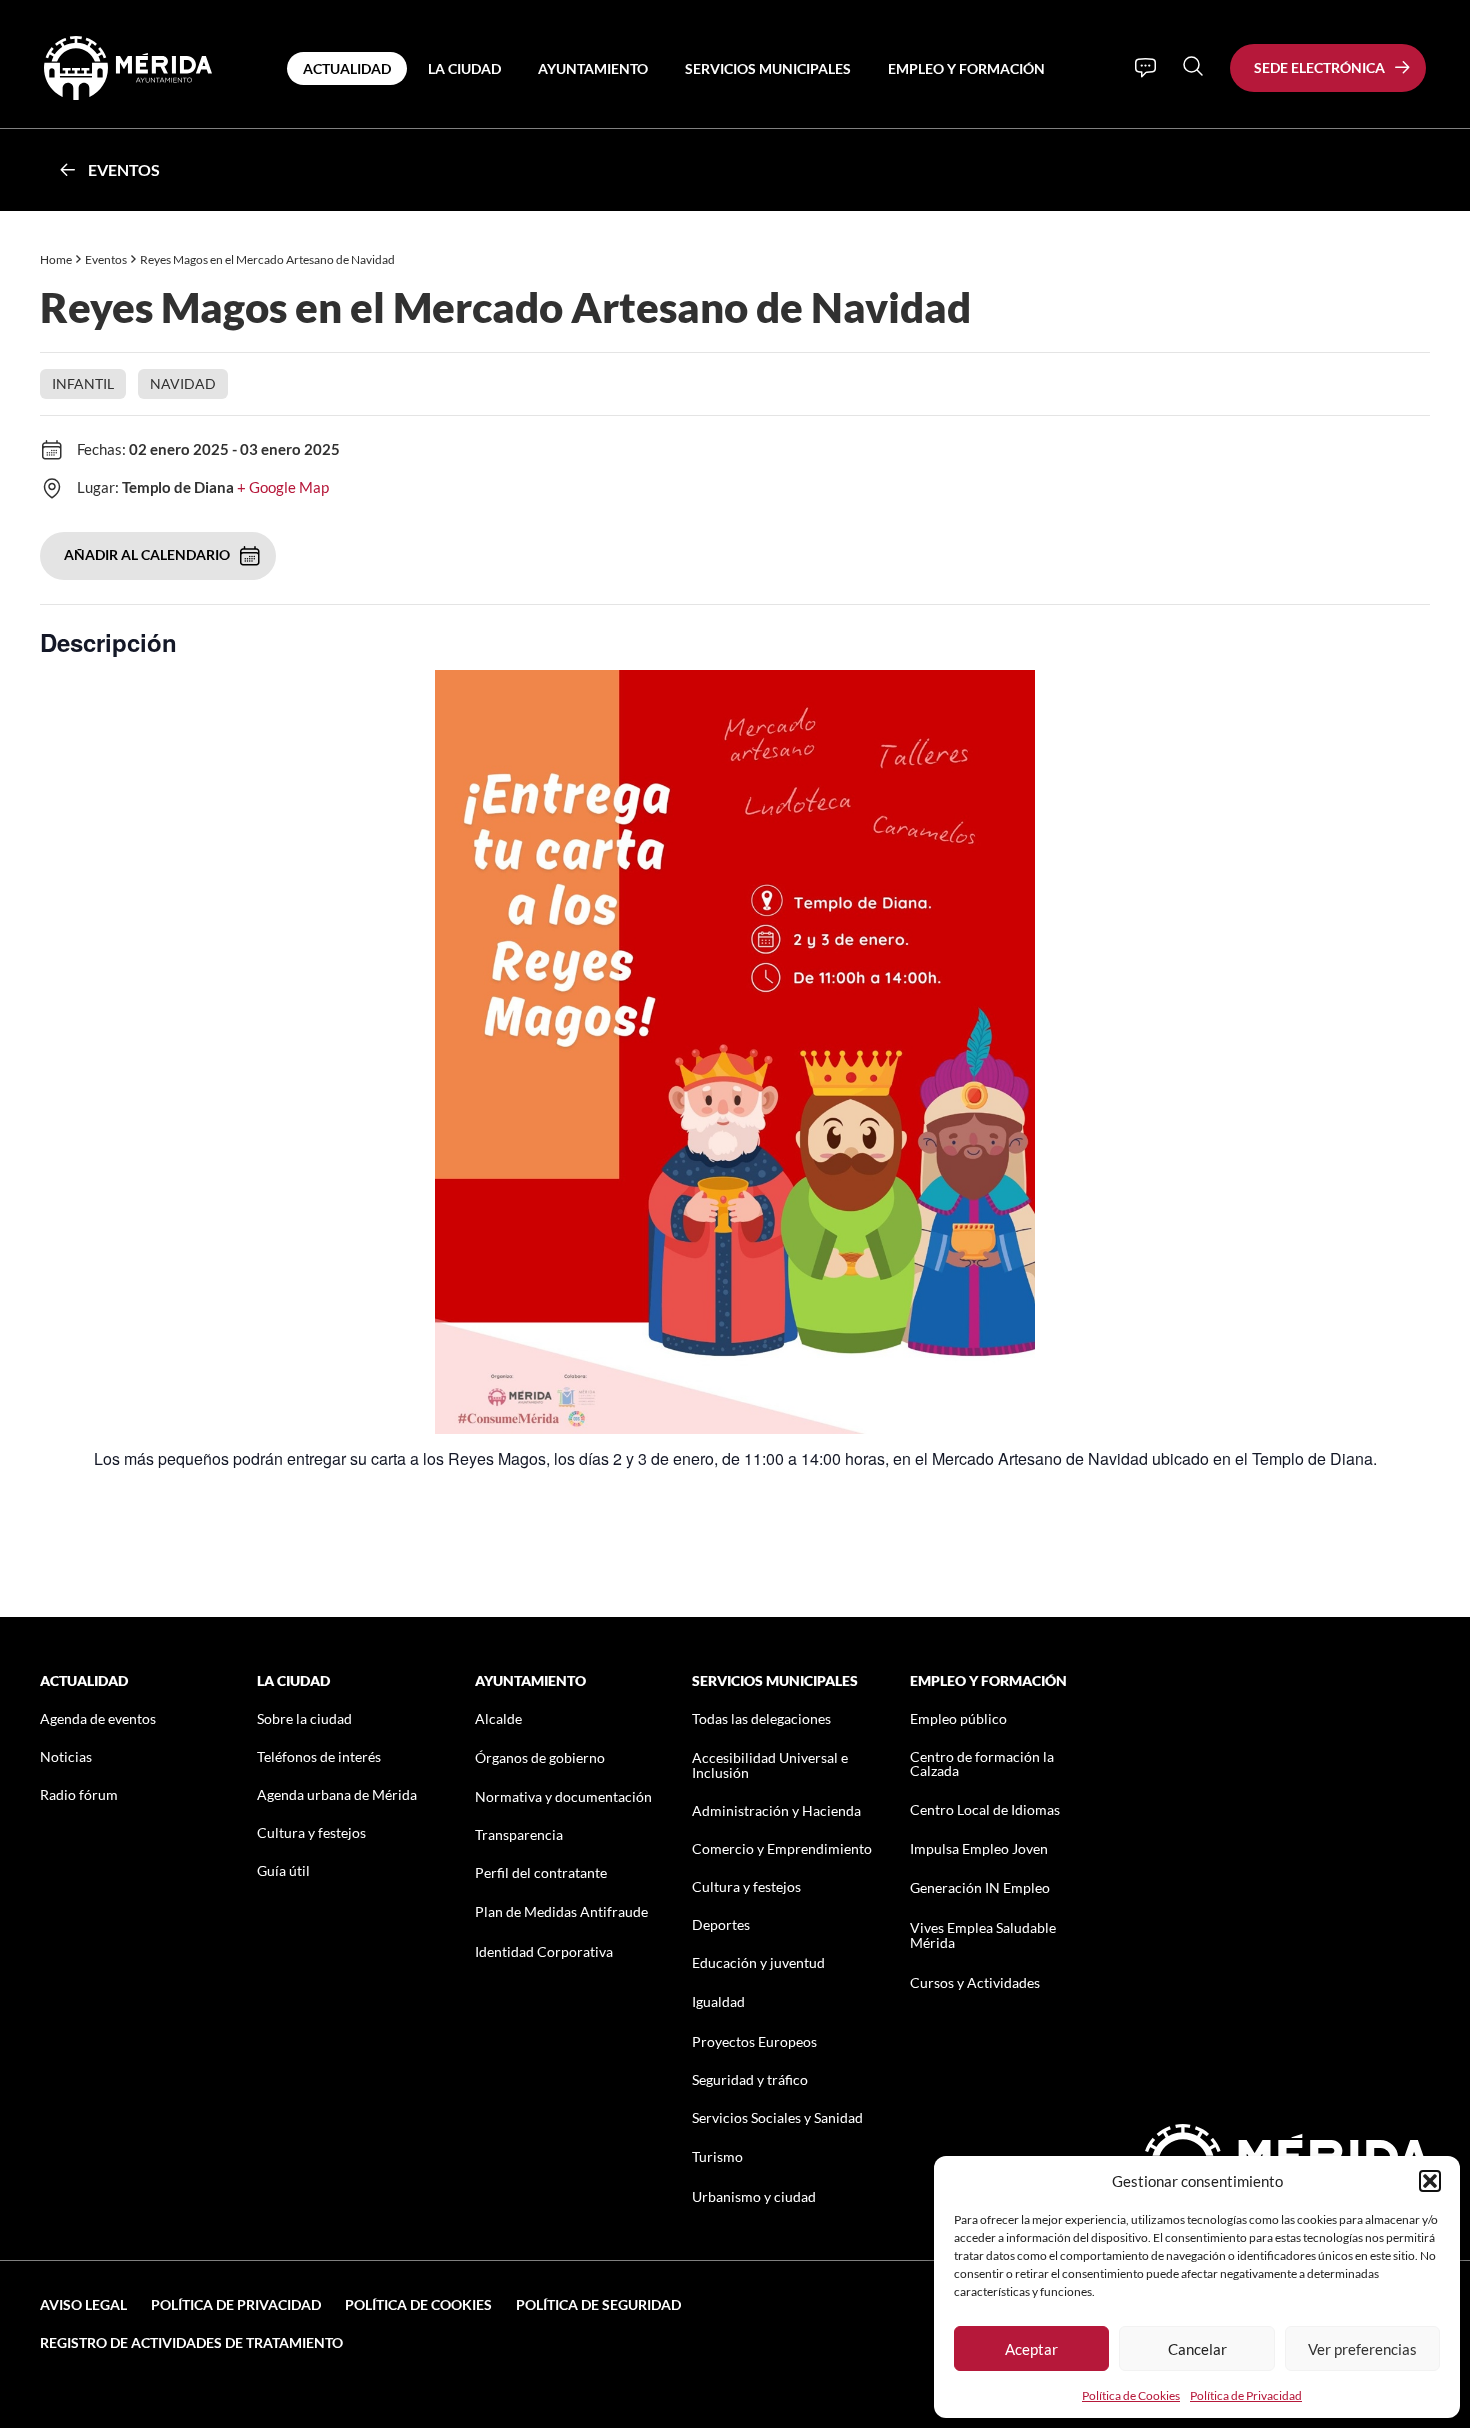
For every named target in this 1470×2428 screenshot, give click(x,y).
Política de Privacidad (1246, 2395)
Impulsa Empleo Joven (979, 1848)
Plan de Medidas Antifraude (561, 1911)
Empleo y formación (966, 68)
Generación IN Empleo (980, 1887)
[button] (1430, 2181)
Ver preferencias (1362, 2349)
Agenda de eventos (98, 1718)
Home (56, 259)
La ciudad (464, 68)
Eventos (124, 169)
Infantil (83, 383)
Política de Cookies (1131, 2395)
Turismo (717, 2156)
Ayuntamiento (593, 68)
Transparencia (519, 1834)
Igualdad (718, 2001)
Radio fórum (79, 1794)
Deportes (721, 1924)
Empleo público (958, 1718)
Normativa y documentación (563, 1796)
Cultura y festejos (311, 1832)
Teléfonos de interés (319, 1756)
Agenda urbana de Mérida (337, 1794)
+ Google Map (283, 487)
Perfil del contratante (541, 1872)
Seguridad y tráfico (750, 2079)
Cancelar (1197, 2349)
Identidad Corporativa (544, 1951)
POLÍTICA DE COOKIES (418, 2304)
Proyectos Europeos (754, 2041)
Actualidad (347, 68)
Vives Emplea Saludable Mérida (983, 1935)
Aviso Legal (83, 2304)
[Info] (1145, 68)
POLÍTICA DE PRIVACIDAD (236, 2304)
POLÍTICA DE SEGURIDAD (598, 2304)
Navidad (183, 383)
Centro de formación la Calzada (982, 1763)
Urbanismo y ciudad (754, 2196)
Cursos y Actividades (975, 1982)
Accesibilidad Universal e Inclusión (770, 1765)
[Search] (1193, 66)
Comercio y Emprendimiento (782, 1848)
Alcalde (498, 1718)
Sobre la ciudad (304, 1718)
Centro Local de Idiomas (985, 1809)
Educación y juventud (758, 1962)
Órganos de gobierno (540, 1757)
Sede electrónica (1319, 67)
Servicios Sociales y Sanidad (777, 2117)
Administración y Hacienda (776, 1810)
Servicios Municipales (768, 68)
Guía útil (283, 1870)
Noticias (66, 1756)
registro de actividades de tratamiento (191, 2342)
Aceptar (1031, 2349)
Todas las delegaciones (761, 1718)
